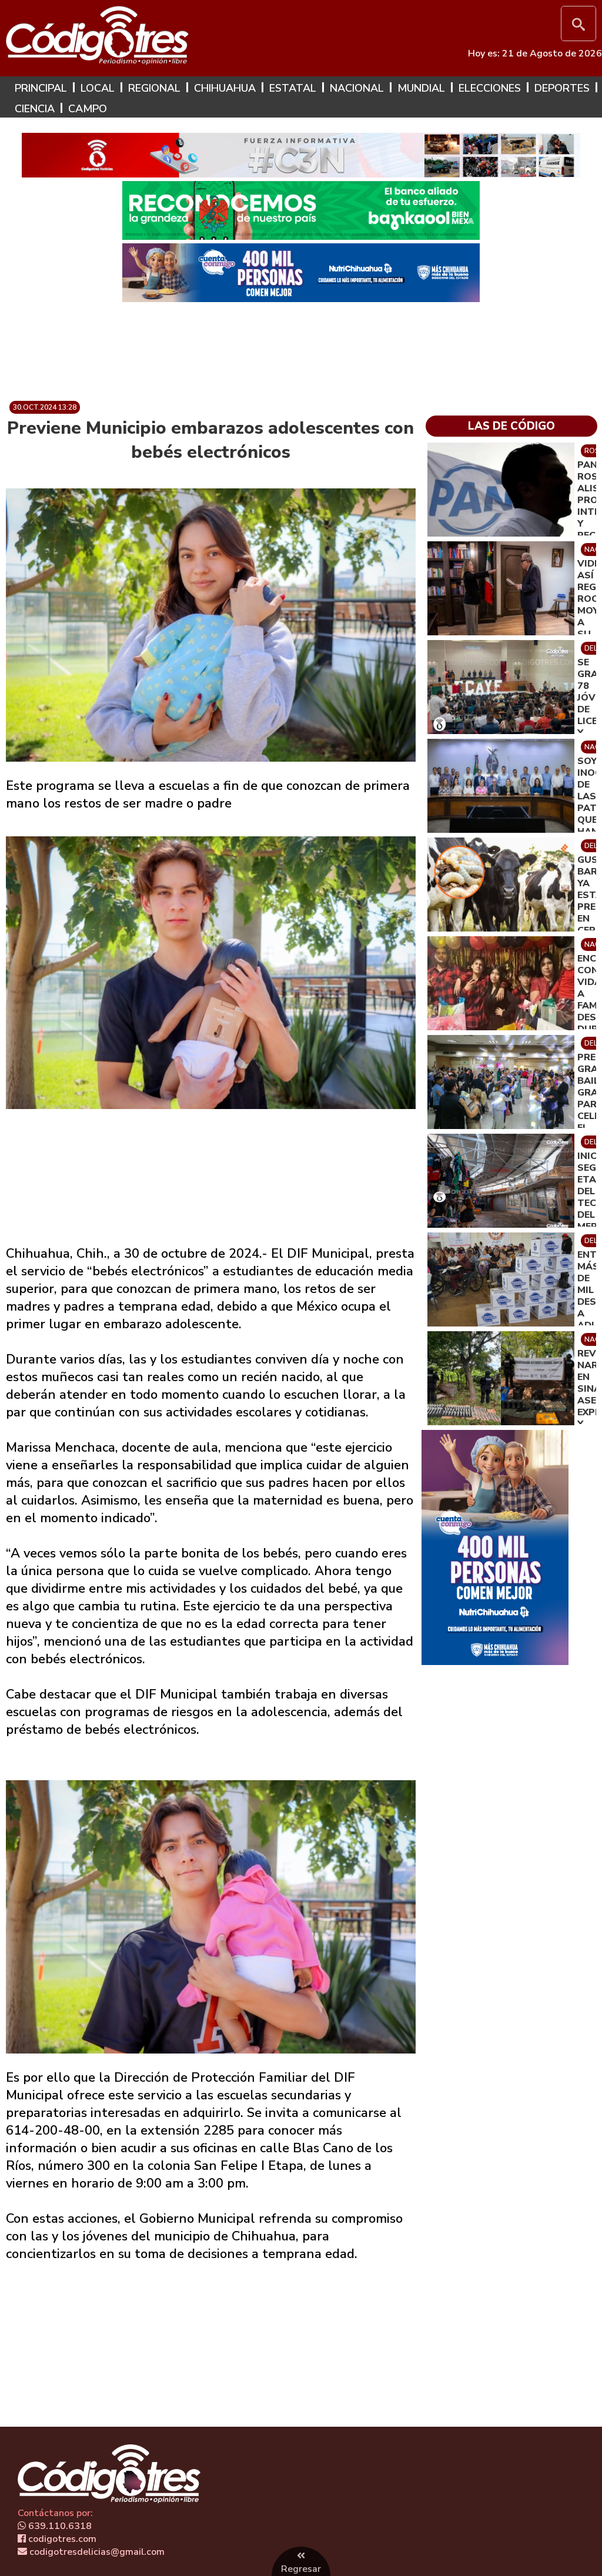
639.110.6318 (59, 2526)
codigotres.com (61, 2539)
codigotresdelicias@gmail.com (96, 2552)
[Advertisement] (301, 347)
